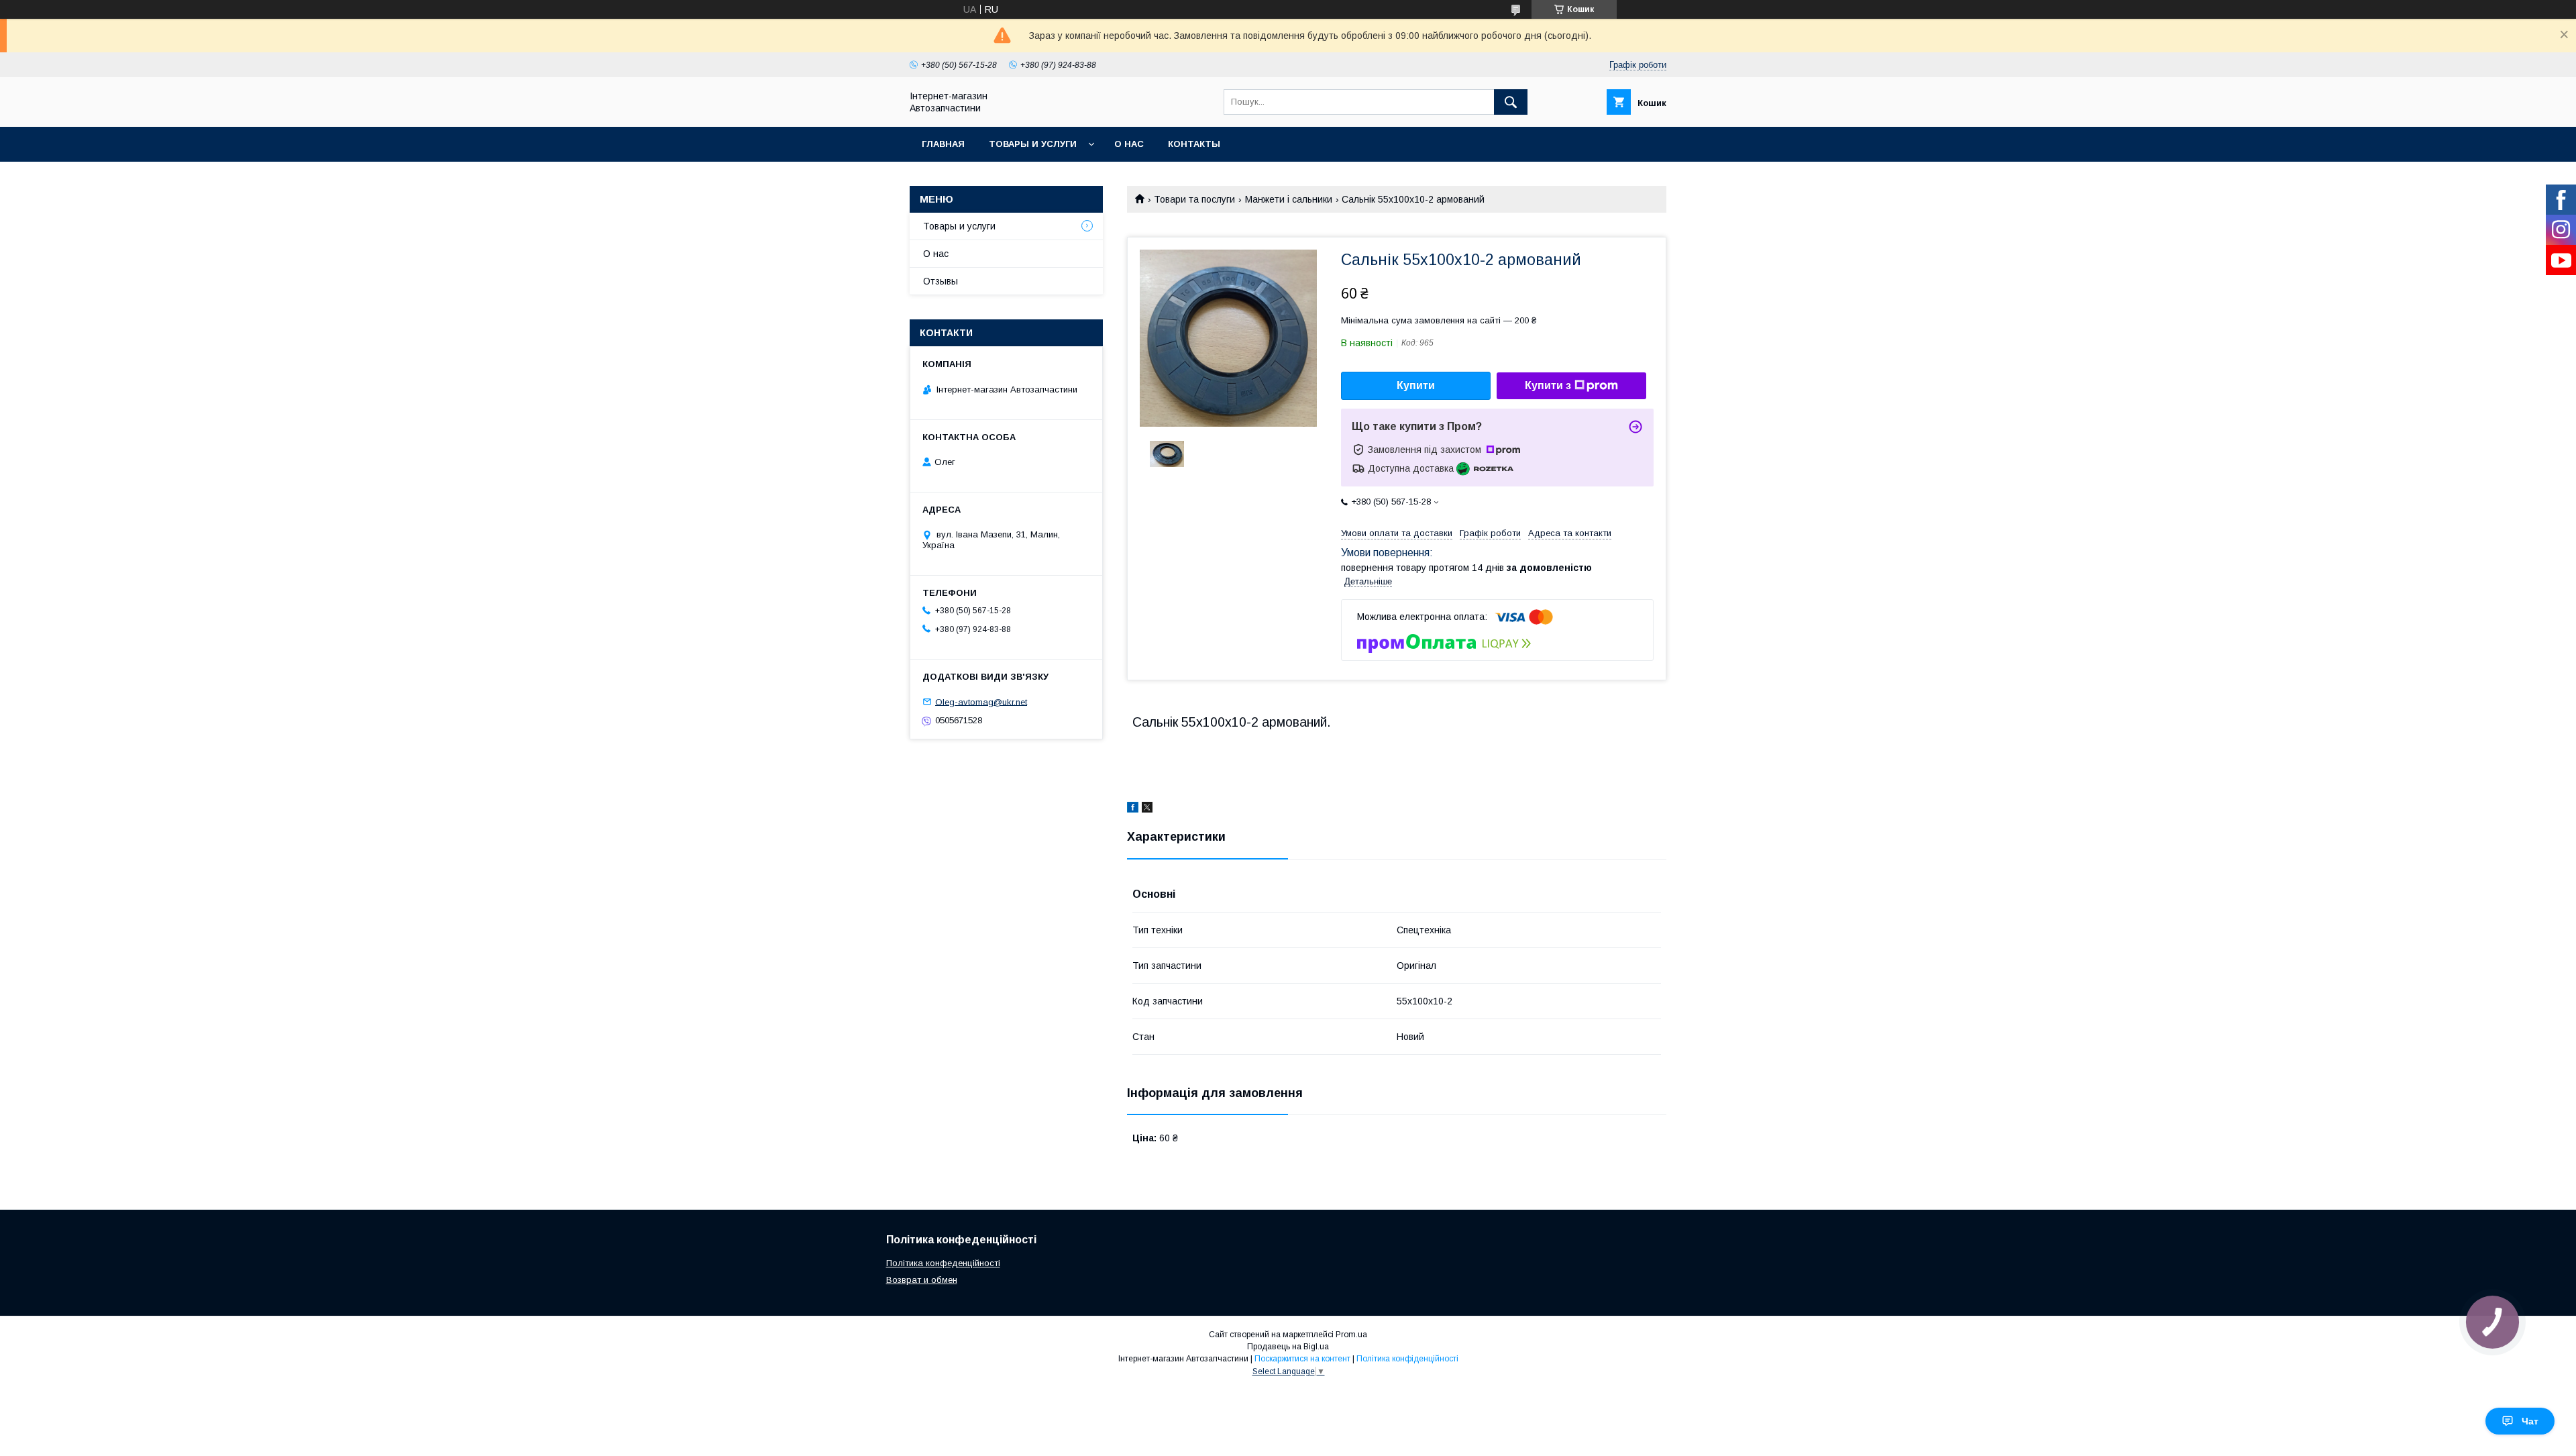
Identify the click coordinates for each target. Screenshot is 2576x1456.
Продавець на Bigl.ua (1288, 1347)
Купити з (1548, 385)
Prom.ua (1351, 1335)
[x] (1147, 809)
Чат (2530, 1421)
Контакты (1194, 144)
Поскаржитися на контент (1302, 1359)
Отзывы (941, 281)
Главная (943, 144)
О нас (1129, 144)
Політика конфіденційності (1407, 1359)
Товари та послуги (1194, 199)
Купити (1416, 385)
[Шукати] (1511, 102)
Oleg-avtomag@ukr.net (981, 701)
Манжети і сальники (1289, 199)
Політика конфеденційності (943, 1263)
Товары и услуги (1033, 144)
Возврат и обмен (922, 1280)
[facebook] (1133, 809)
